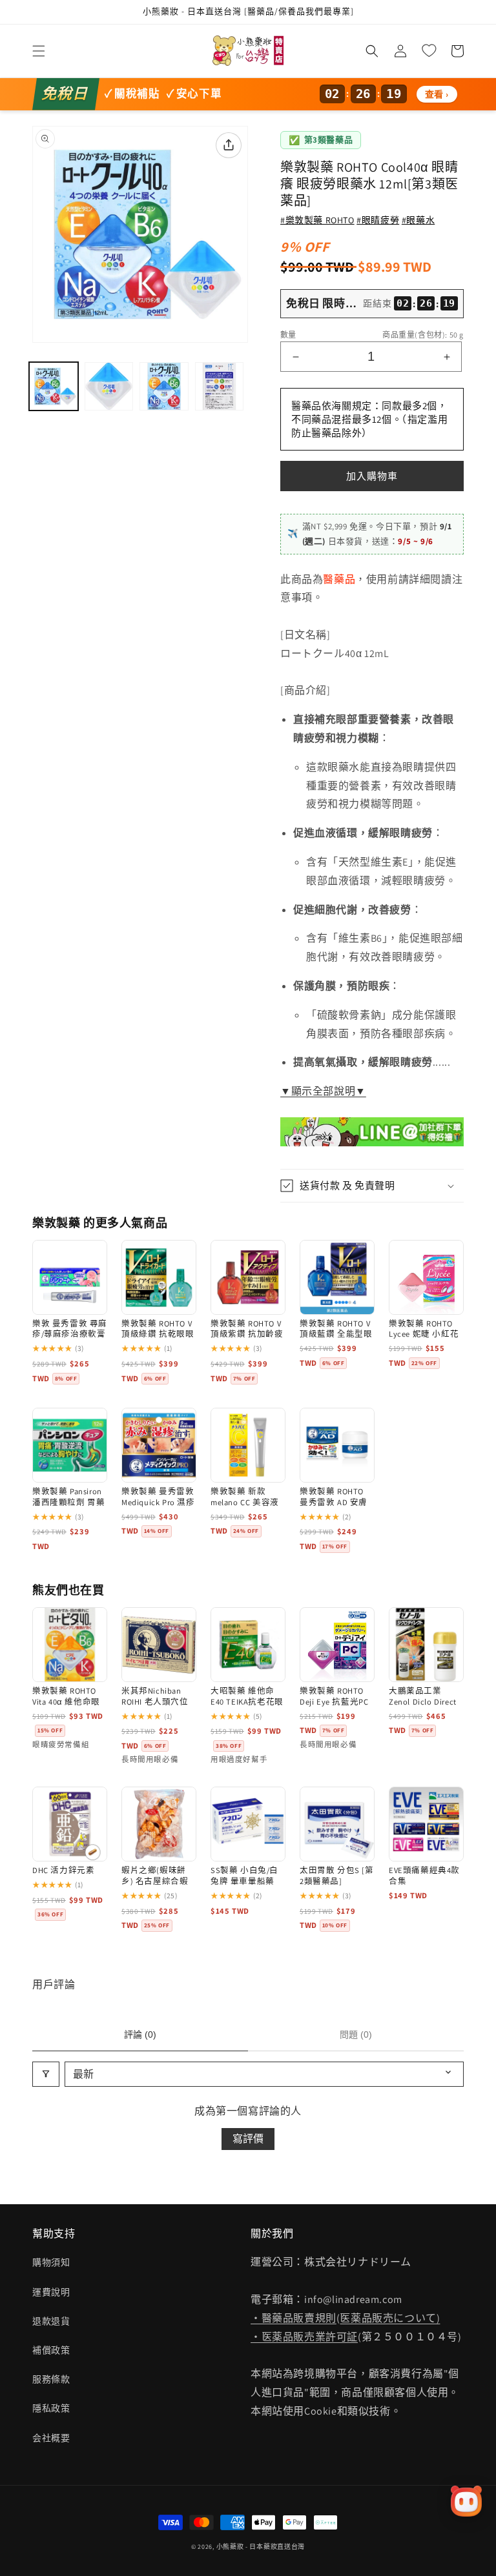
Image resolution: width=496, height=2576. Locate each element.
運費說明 (51, 2292)
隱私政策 (51, 2408)
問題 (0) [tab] (356, 2034)
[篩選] (46, 2074)
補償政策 (51, 2350)
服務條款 (51, 2379)
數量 (288, 335)
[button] (39, 51)
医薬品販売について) (390, 2318)
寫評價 (248, 2139)
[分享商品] (229, 145)
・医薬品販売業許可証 (304, 2337)
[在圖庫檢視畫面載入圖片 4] (220, 387)
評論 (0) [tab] (140, 2034)
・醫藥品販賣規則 (294, 2318)
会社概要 (51, 2438)
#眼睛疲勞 (378, 220)
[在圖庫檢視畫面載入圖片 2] (109, 387)
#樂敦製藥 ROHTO (317, 220)
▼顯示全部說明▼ (323, 1091)
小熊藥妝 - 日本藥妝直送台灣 (261, 2547)
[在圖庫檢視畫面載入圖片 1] (54, 387)
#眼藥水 (418, 220)
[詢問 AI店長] (466, 2501)
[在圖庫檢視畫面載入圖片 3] (164, 387)
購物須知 (51, 2262)
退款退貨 (51, 2321)
